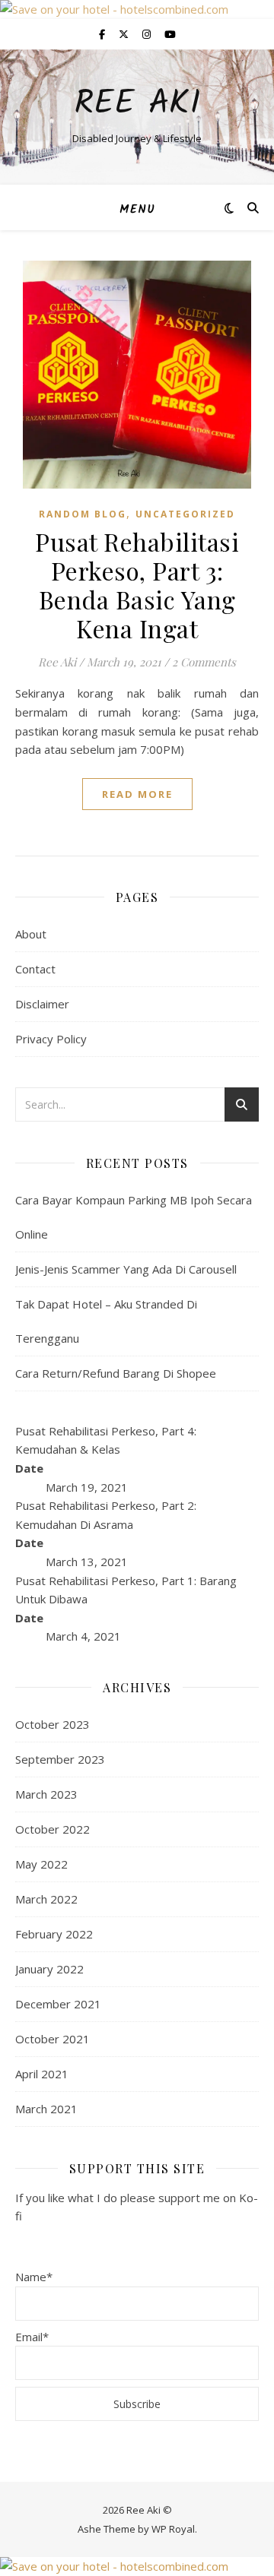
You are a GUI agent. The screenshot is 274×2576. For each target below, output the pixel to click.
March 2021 (46, 2109)
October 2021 (53, 2039)
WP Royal (173, 2529)
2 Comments (204, 662)
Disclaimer (42, 1004)
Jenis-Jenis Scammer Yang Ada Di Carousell (126, 1269)
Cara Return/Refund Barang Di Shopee (116, 1373)
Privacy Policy (51, 1039)
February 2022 (54, 1934)
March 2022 (46, 1899)
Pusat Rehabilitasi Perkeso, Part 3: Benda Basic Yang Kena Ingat (137, 585)
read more (137, 794)
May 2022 (41, 1864)
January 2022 (49, 1969)
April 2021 (42, 2074)
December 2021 (58, 2004)
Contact (35, 969)
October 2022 (53, 1829)
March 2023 (46, 1794)
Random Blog (83, 514)
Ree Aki (137, 104)
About (31, 934)
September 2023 (60, 1759)
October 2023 (53, 1724)
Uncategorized (185, 514)
